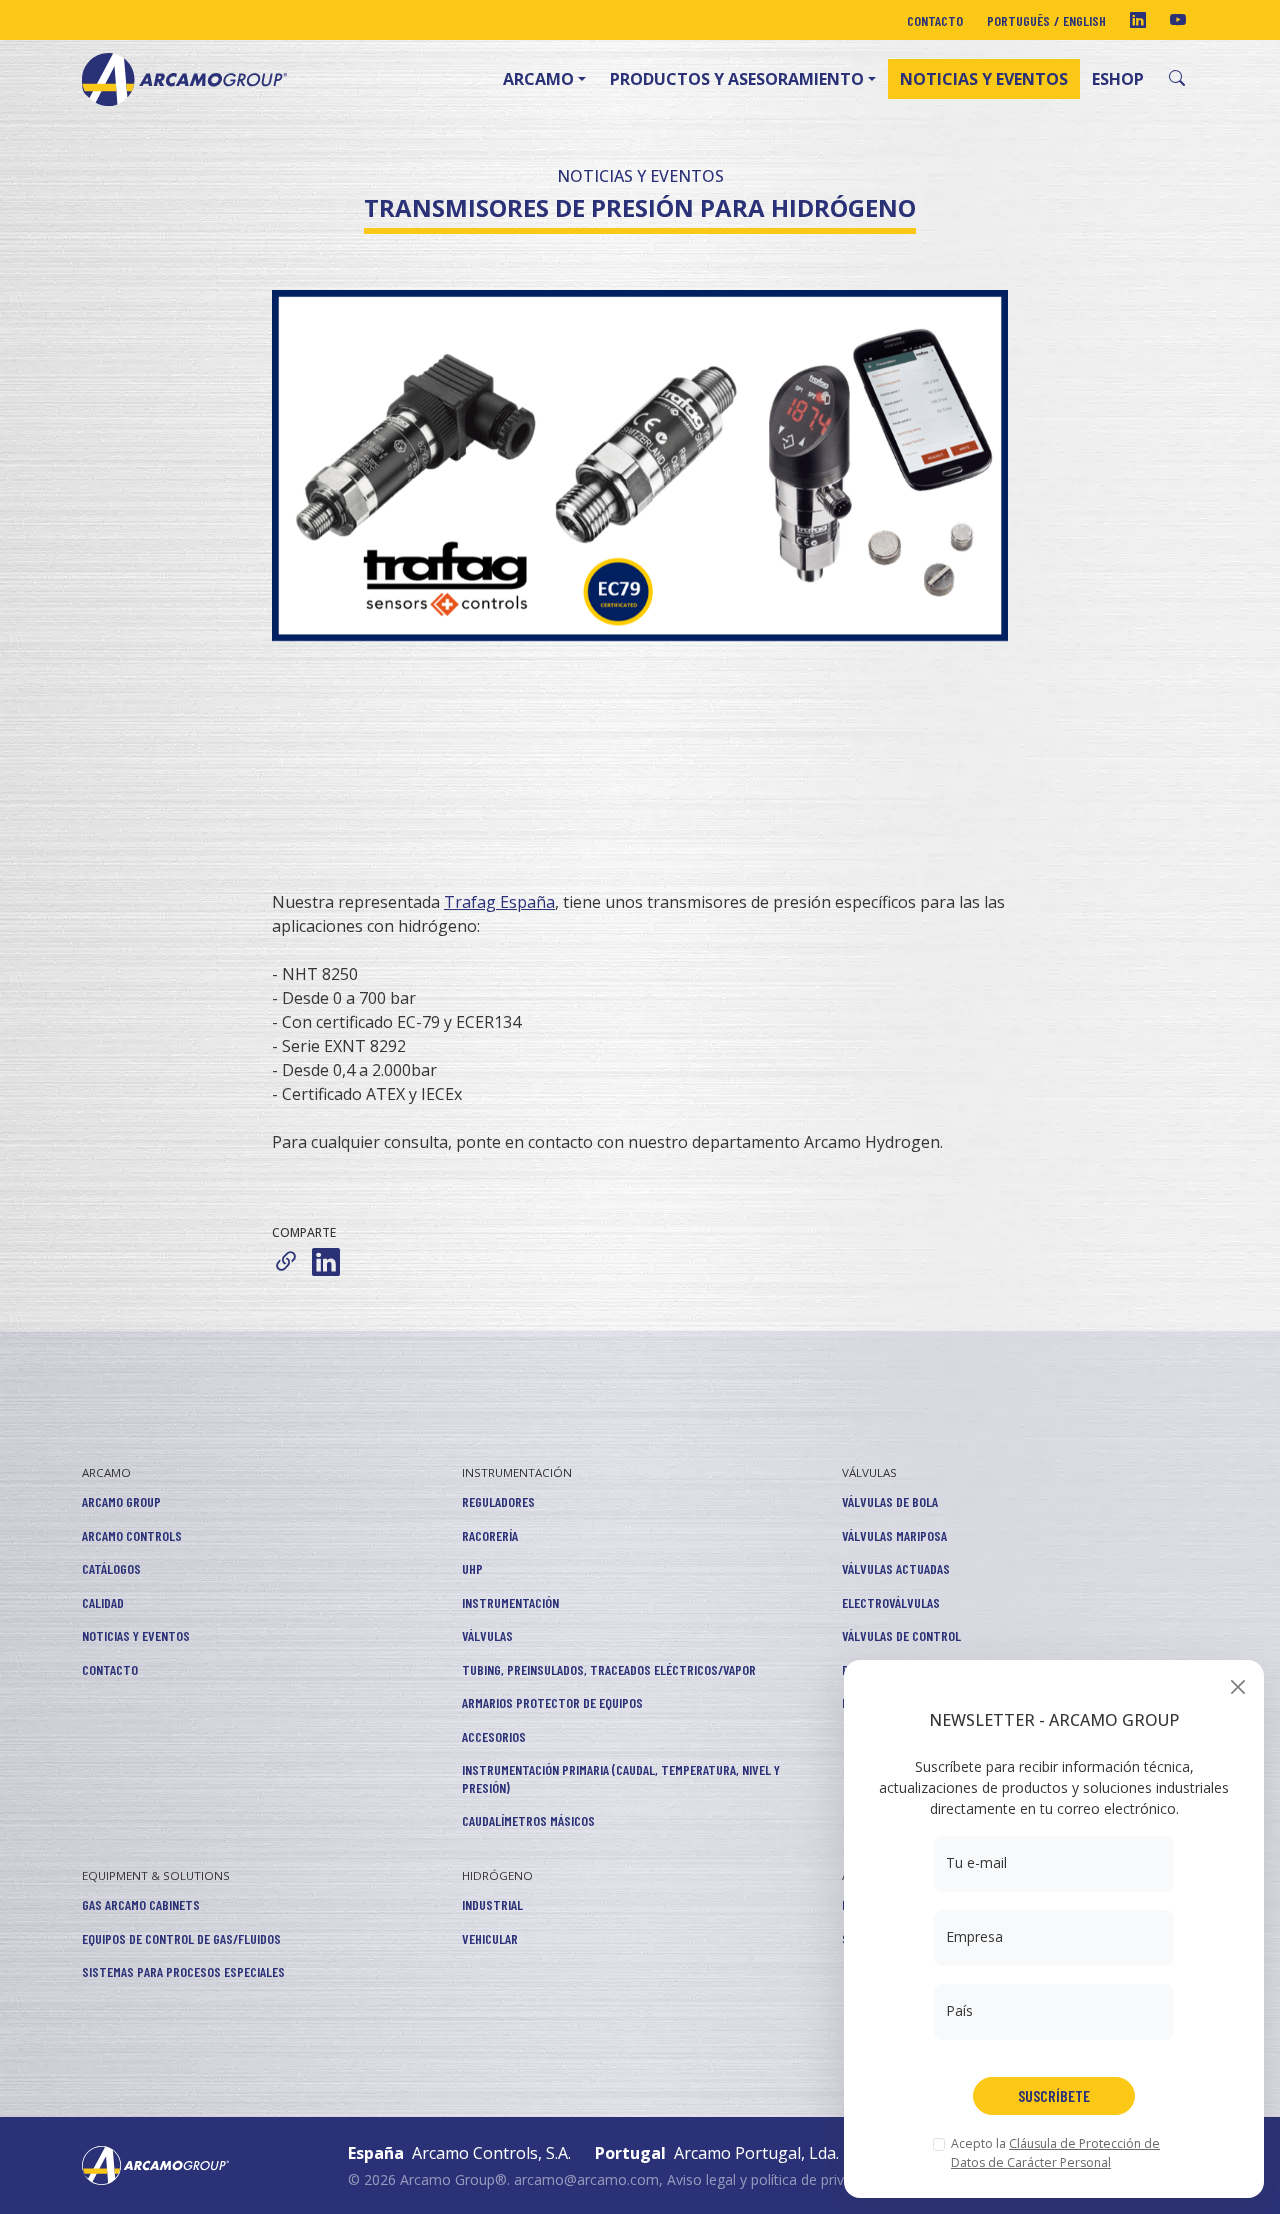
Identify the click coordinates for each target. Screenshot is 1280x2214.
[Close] (1237, 1686)
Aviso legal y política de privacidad (776, 2179)
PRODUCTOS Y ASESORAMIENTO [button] (737, 79)
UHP (472, 1568)
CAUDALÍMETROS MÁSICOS (528, 1820)
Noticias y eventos (984, 79)
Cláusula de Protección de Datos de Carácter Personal (1055, 2152)
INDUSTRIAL (492, 1904)
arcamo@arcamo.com (586, 2179)
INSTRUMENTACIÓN (517, 1472)
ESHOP (1118, 79)
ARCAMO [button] (538, 79)
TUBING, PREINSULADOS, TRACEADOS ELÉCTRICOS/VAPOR (609, 1669)
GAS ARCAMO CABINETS (141, 1904)
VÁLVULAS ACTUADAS (896, 1568)
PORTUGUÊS (1018, 20)
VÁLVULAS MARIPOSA (894, 1535)
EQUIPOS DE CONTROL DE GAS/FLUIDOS (181, 1938)
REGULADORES (498, 1501)
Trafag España (499, 902)
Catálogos (111, 1568)
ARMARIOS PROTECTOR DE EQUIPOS (552, 1702)
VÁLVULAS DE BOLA (890, 1501)
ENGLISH (1084, 20)
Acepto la (1055, 2152)
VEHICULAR (490, 1938)
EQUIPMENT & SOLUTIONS (156, 1875)
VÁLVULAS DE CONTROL (901, 1635)
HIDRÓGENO (497, 1875)
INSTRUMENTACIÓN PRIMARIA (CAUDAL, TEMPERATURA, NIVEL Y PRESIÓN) (621, 1778)
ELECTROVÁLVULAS (891, 1602)
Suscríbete (1054, 2095)
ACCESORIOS (494, 1736)
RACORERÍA (490, 1535)
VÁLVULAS (487, 1635)
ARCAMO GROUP (121, 1501)
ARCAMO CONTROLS (132, 1535)
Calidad (103, 1602)
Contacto (935, 20)
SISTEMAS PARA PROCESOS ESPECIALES (183, 1971)
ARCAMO (106, 1472)
